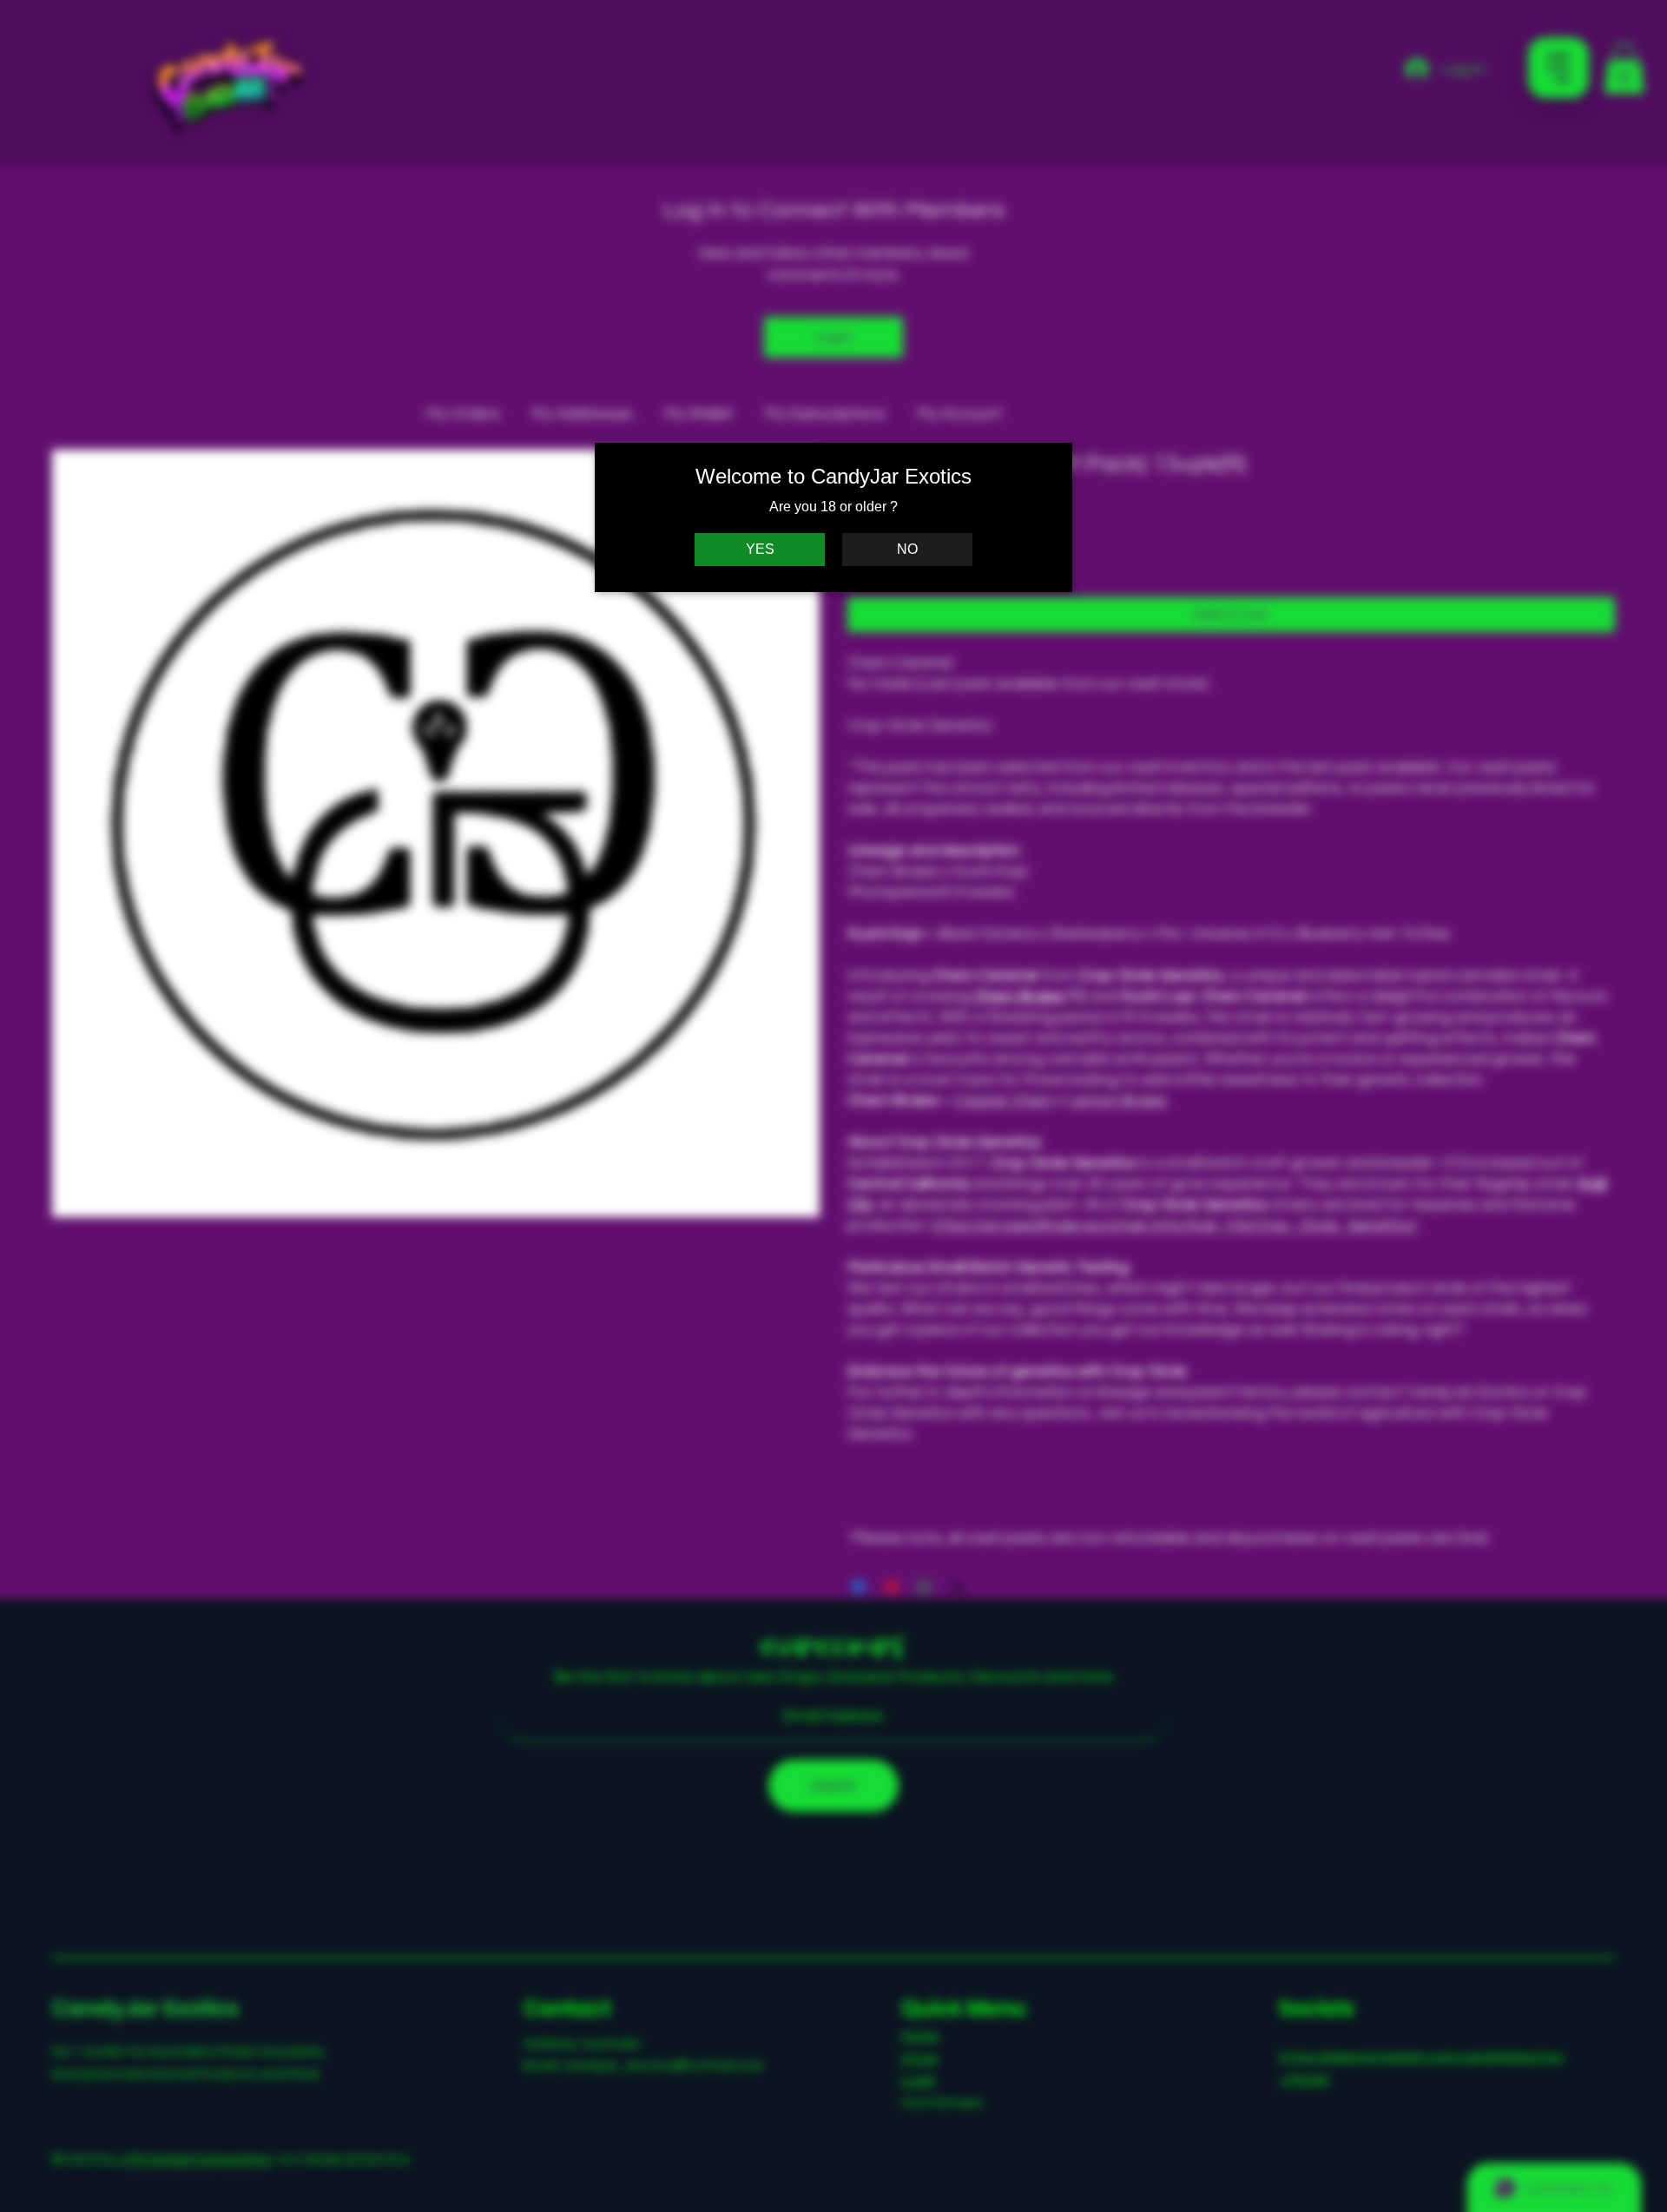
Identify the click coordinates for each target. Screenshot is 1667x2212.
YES (760, 549)
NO (907, 549)
